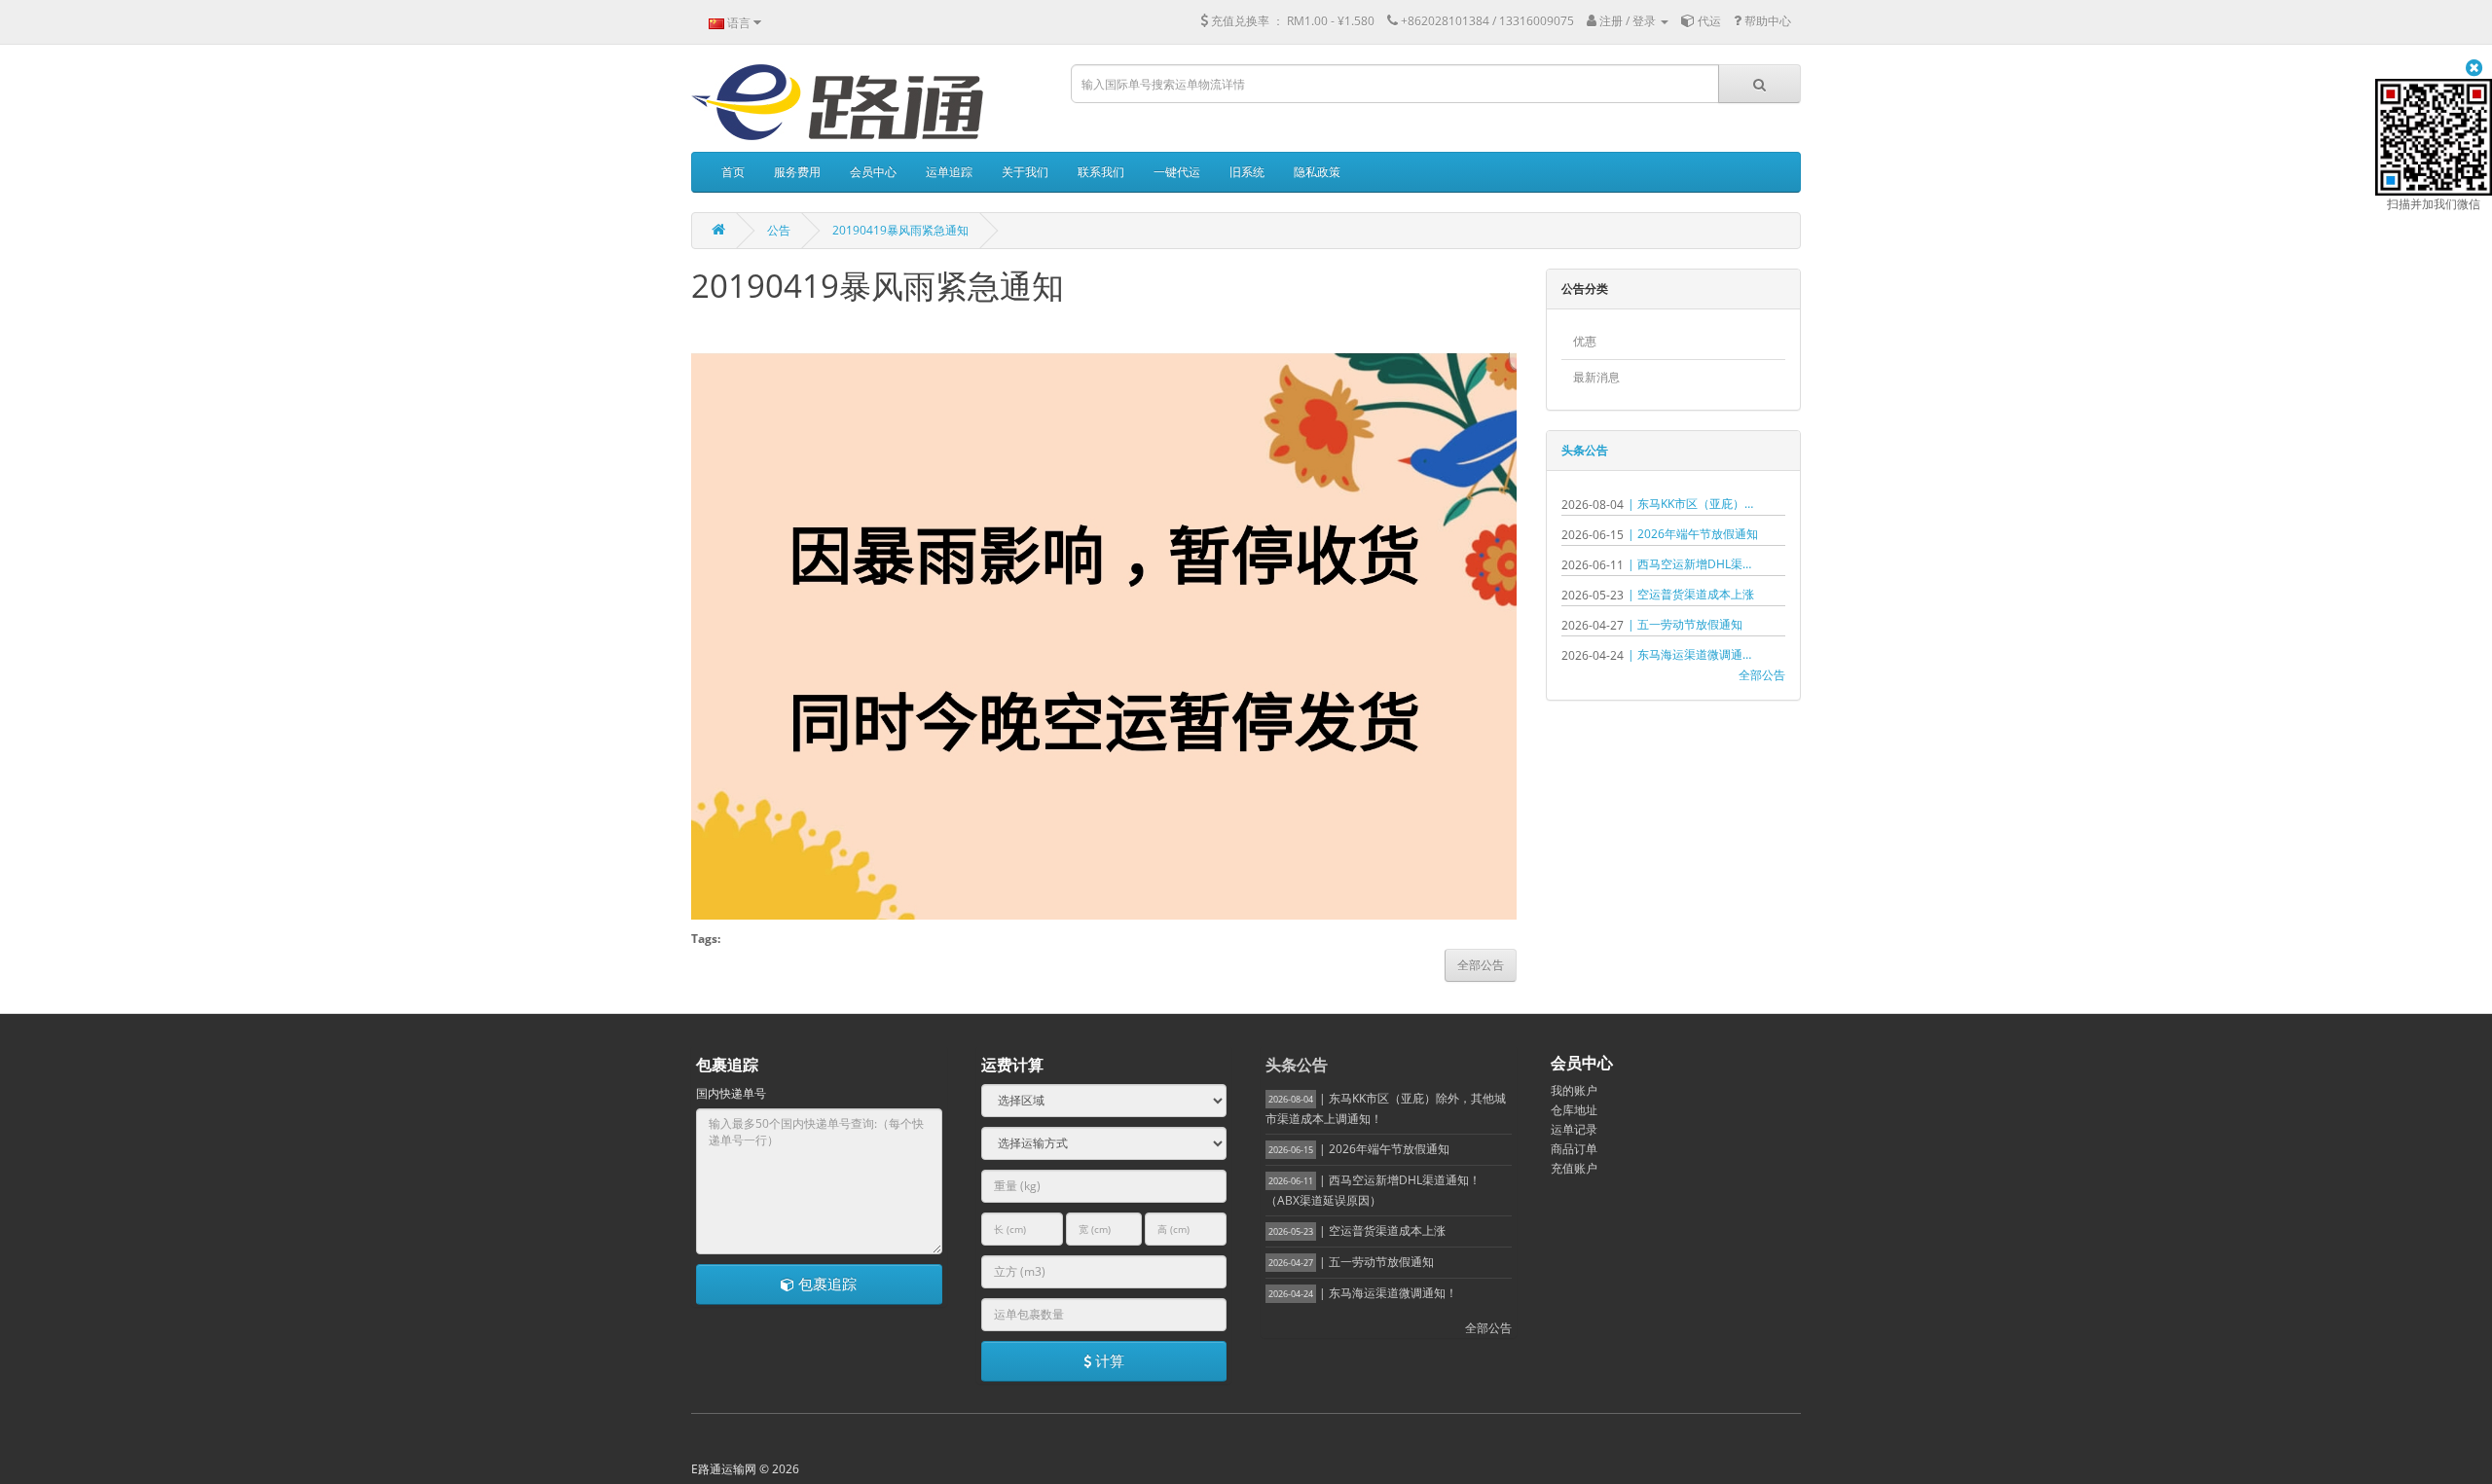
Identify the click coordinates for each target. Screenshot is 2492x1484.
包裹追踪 (825, 1284)
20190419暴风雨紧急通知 (900, 230)
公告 (779, 230)
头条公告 (1585, 450)
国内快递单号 (731, 1093)
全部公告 (1762, 675)
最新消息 (1596, 377)
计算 (1108, 1360)
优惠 (1585, 341)
